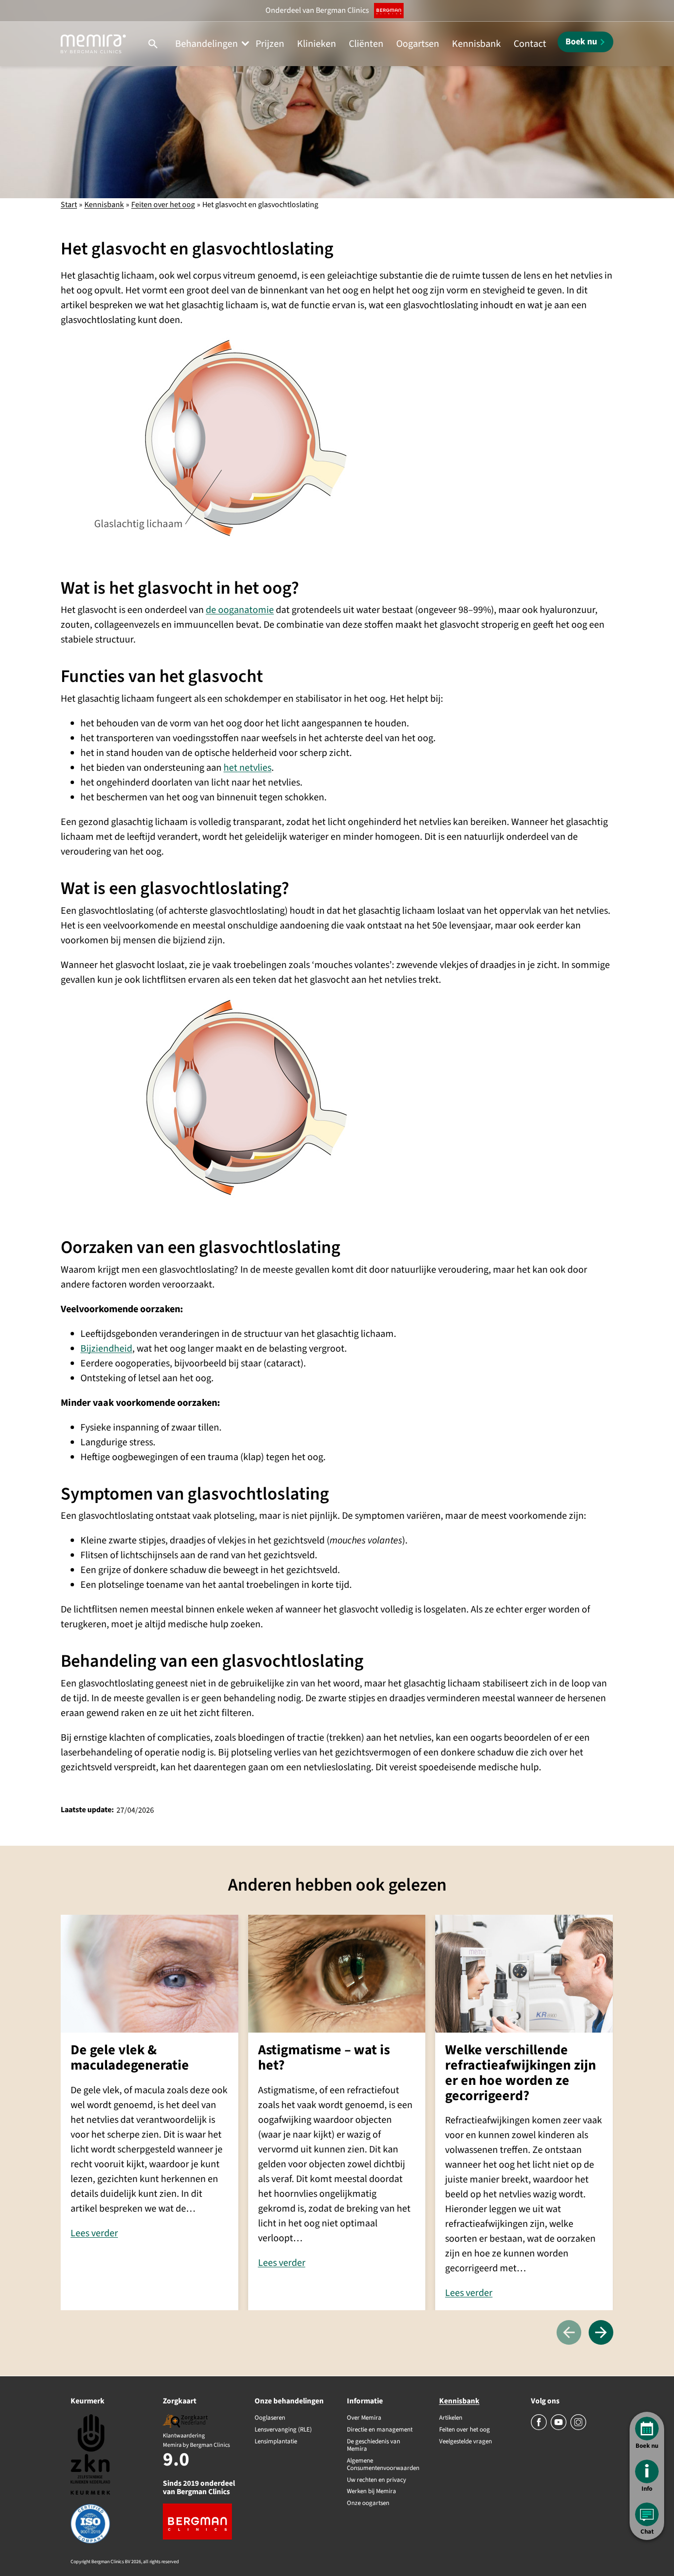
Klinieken (317, 44)
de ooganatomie (240, 610)
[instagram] (578, 2428)
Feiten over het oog (163, 205)
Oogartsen (418, 44)
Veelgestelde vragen (466, 2442)
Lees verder (94, 2233)
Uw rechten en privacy (376, 2480)
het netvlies (247, 768)
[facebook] (540, 2428)
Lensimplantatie (276, 2442)
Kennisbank (476, 44)
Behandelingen (206, 44)
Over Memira (364, 2418)
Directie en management (380, 2430)
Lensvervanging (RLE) (283, 2430)
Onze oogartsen (368, 2504)
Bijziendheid (106, 1349)
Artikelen (451, 2418)
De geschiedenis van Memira (374, 2446)
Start (69, 205)
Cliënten (366, 44)
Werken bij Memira (372, 2492)
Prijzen (270, 44)
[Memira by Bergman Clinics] (93, 44)
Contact (530, 44)
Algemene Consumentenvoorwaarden (383, 2465)
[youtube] (559, 2428)
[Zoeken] (153, 44)
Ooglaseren (270, 2418)
